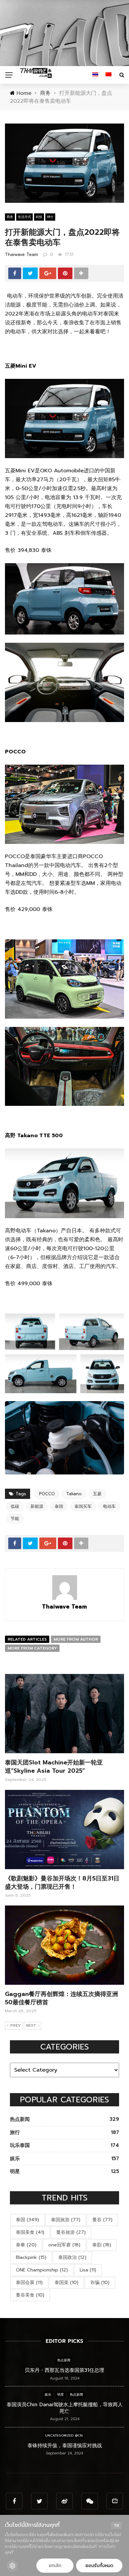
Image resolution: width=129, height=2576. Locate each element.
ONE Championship (42, 2270)
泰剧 (102, 2245)
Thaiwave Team (21, 254)
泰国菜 (66, 2283)
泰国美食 (30, 2232)
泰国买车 (83, 1506)
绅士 (50, 217)
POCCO (47, 1494)
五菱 (97, 1494)
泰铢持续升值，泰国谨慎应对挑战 (65, 2446)
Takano (74, 1494)
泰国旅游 (66, 2220)
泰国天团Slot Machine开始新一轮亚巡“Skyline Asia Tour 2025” (54, 1767)
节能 (15, 1519)
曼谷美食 (30, 2295)
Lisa (88, 2270)
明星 (61, 2395)
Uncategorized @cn (64, 2435)
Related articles (27, 1639)
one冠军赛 (64, 2245)
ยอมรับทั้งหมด (99, 2566)
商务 (10, 217)
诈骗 (100, 2283)
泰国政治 (72, 2257)
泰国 (59, 1506)
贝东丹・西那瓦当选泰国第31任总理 (64, 2370)
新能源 (37, 1506)
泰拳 (26, 2245)
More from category (32, 1648)
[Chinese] (108, 75)
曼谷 (102, 2220)
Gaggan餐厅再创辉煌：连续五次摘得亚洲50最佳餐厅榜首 (62, 1998)
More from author (76, 1639)
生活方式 (24, 217)
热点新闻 (64, 2360)
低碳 (15, 1506)
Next (31, 2026)
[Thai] (95, 75)
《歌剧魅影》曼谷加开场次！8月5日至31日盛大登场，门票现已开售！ (62, 1883)
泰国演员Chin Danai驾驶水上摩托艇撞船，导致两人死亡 (65, 2408)
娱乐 (48, 2395)
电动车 (109, 1506)
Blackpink (31, 2257)
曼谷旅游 (71, 2232)
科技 (39, 217)
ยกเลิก (55, 2566)
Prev (15, 2026)
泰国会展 (29, 2283)
